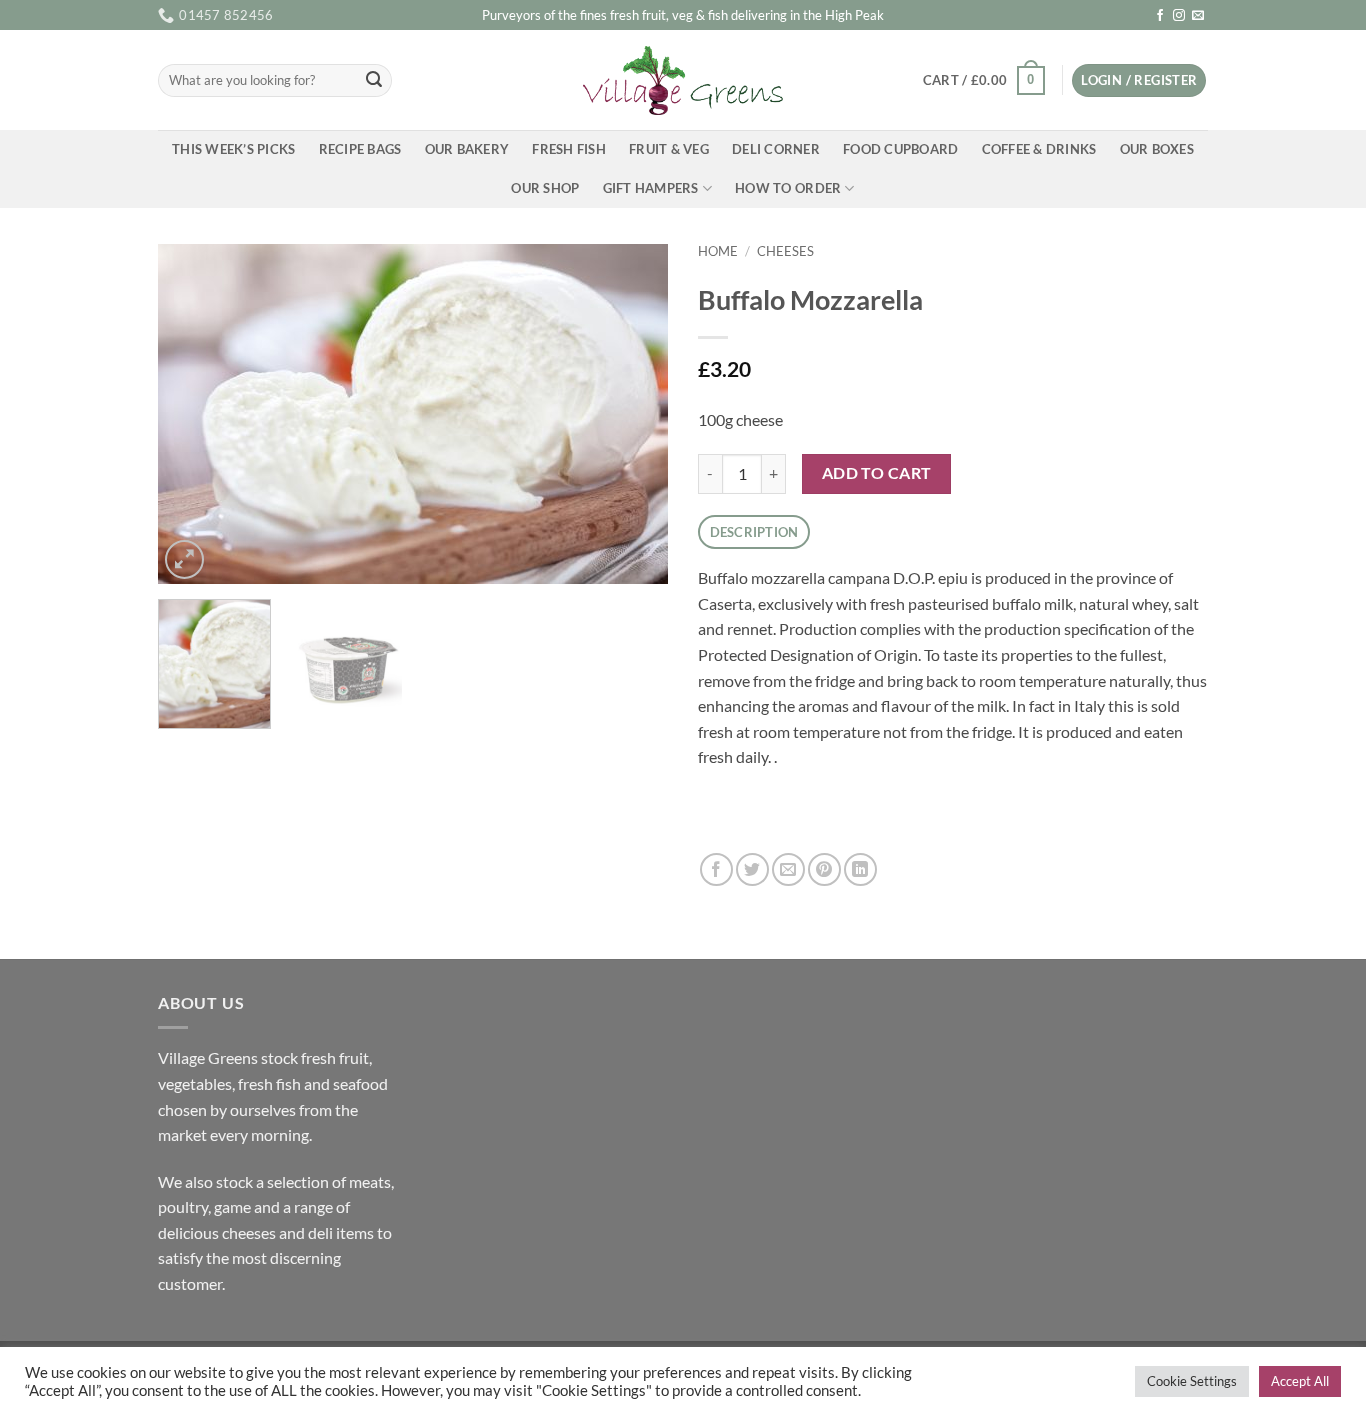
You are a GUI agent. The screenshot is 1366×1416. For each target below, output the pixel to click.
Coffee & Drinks (1039, 149)
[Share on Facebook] (716, 869)
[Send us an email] (1198, 16)
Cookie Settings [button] (1192, 1381)
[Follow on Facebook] (1160, 16)
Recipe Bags (360, 149)
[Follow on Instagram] (1179, 16)
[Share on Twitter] (752, 869)
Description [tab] (754, 532)
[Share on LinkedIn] (860, 869)
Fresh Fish (569, 149)
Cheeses (785, 251)
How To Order (788, 188)
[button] (983, 81)
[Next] (633, 414)
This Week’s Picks (233, 149)
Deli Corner (776, 149)
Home (718, 251)
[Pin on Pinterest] (824, 869)
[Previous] (193, 414)
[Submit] (374, 81)
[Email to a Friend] (788, 869)
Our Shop (545, 188)
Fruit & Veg (669, 149)
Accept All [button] (1300, 1381)
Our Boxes (1157, 149)
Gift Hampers (651, 188)
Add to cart (877, 473)
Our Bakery (467, 149)
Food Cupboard (900, 149)
